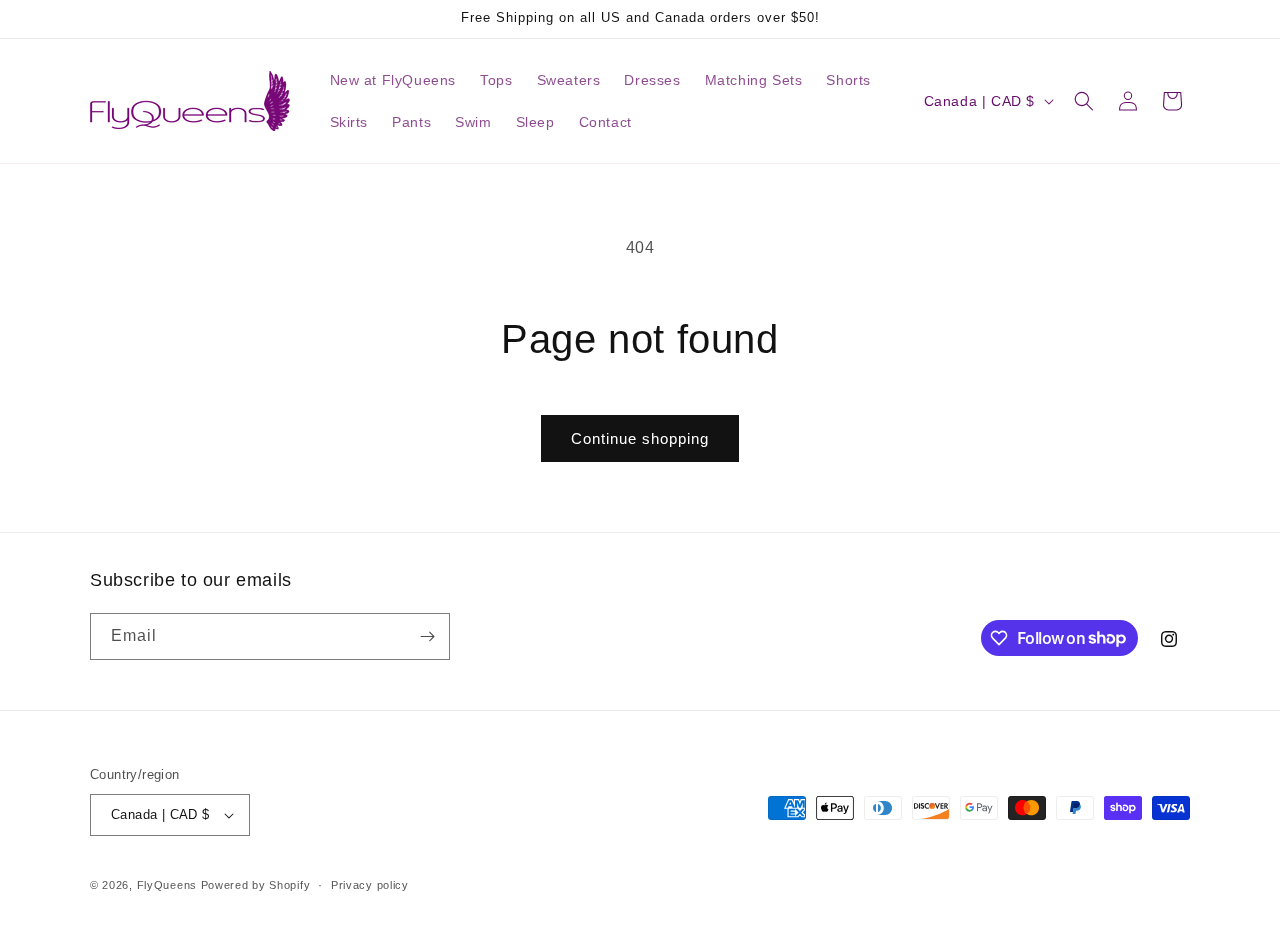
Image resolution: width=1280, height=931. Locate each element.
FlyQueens (167, 885)
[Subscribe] (427, 636)
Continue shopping (640, 438)
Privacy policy (370, 885)
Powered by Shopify (256, 885)
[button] (1084, 101)
